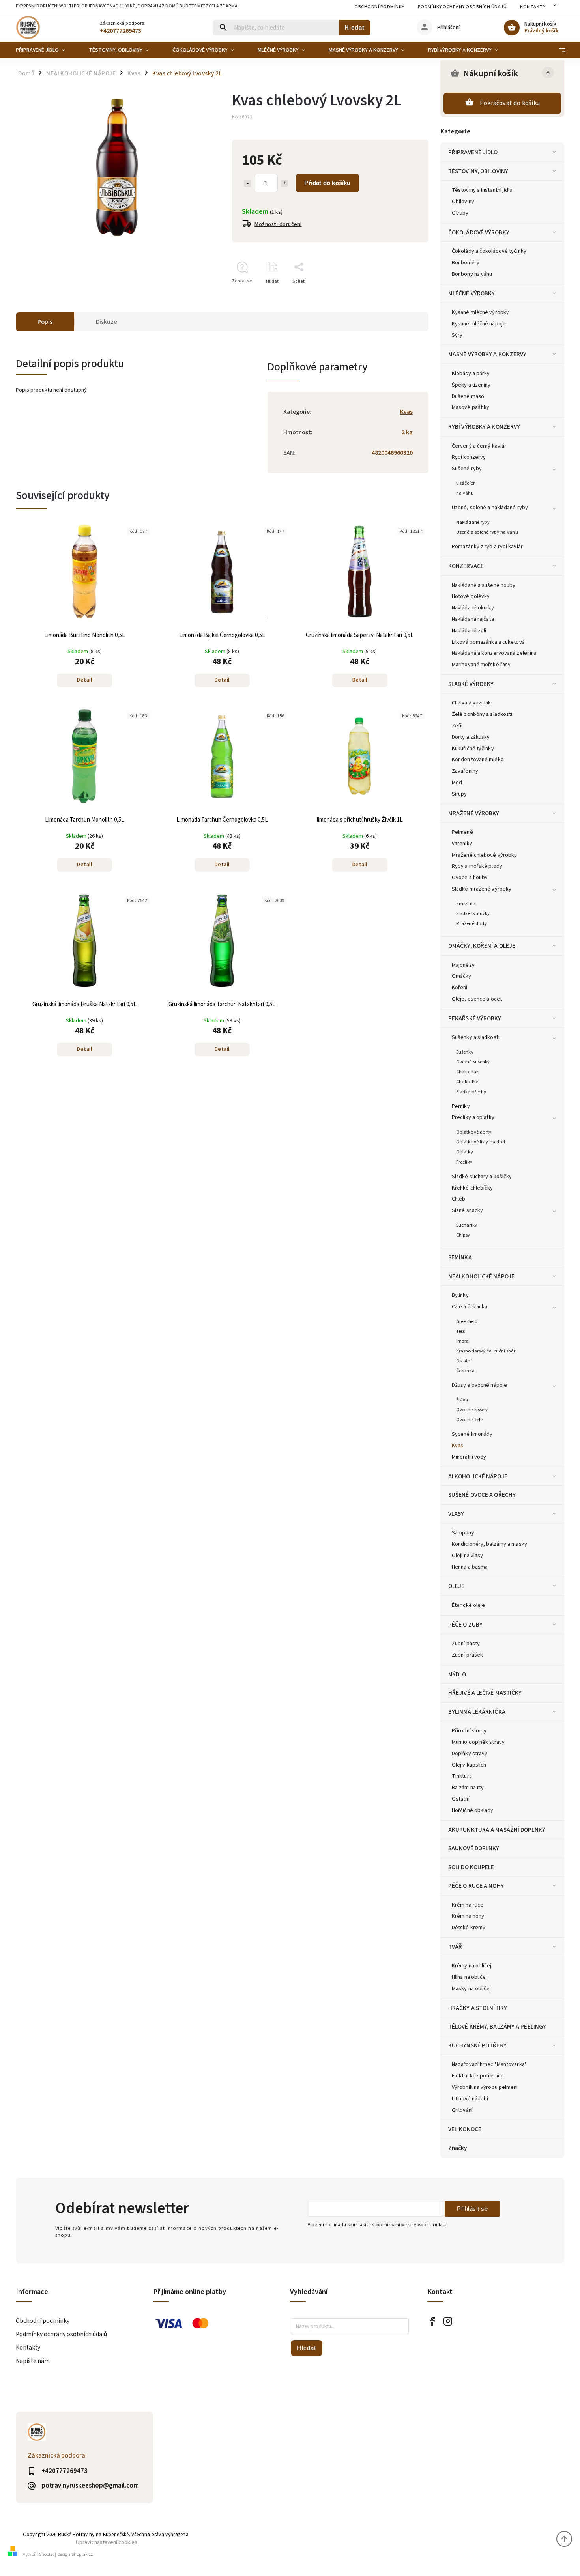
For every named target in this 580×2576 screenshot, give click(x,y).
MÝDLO (457, 1674)
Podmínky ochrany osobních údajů (462, 7)
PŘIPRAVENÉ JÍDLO (473, 152)
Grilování (462, 2110)
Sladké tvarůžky (473, 913)
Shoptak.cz (82, 2555)
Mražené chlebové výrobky (484, 855)
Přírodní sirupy (469, 1731)
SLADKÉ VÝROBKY (471, 684)
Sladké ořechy (471, 1092)
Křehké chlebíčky (472, 1188)
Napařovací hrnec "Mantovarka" (489, 2064)
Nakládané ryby (473, 522)
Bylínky (460, 1295)
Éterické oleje (468, 1605)
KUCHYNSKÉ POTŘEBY (477, 2045)
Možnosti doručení (278, 224)
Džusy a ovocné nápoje (479, 1385)
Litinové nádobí (470, 2099)
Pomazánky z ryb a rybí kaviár (487, 547)
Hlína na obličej (470, 1977)
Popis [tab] (45, 322)
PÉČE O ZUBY (465, 1625)
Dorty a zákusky (471, 737)
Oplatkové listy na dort (481, 1142)
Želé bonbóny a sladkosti (482, 714)
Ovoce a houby (470, 878)
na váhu (465, 493)
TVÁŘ (455, 1947)
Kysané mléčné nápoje (479, 324)
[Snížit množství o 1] (247, 183)
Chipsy (463, 1235)
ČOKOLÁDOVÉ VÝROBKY (479, 232)
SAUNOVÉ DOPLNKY (474, 1848)
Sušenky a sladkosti (476, 1037)
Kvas (457, 1446)
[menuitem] (46, 50)
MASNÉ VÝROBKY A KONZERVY (487, 354)
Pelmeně (462, 832)
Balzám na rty (468, 1788)
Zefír (458, 726)
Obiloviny (463, 202)
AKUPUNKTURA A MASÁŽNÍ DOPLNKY (497, 1830)
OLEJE (457, 1586)
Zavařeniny (465, 771)
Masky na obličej (471, 1989)
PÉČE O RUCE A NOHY (476, 1886)
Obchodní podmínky (379, 7)
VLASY (456, 1514)
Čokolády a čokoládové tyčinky (489, 251)
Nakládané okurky (473, 608)
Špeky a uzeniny (471, 385)
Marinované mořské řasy (481, 665)
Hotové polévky (471, 596)
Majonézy (463, 965)
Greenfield (467, 1321)
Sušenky (465, 1052)
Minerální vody (469, 1457)
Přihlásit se (472, 2209)
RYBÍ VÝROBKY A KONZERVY (484, 427)
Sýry (457, 335)
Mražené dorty (471, 923)
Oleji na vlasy (467, 1556)
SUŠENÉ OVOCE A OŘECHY (482, 1495)
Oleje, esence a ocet (477, 999)
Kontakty (533, 7)
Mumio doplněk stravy (478, 1742)
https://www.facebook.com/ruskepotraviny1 (432, 2321)
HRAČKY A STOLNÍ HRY (478, 2008)
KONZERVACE (466, 566)
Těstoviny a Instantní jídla (482, 190)
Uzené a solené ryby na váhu (487, 532)
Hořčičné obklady (473, 1810)
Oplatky (465, 1152)
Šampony (463, 1533)
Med (457, 783)
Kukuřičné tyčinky (473, 749)
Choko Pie (467, 1082)
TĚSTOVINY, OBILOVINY (478, 171)
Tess (460, 1331)
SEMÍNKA (460, 1257)
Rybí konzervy (469, 457)
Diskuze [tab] (107, 322)
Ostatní (464, 1361)
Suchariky (467, 1225)
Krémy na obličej (472, 1966)
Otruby (460, 213)
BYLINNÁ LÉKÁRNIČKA (477, 1712)
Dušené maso (468, 396)
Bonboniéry (466, 263)
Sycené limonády (472, 1434)
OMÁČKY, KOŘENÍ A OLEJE (482, 946)
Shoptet (47, 2555)
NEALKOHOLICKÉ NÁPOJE (481, 1276)
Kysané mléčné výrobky (480, 312)
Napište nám (33, 2361)
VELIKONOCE (465, 2129)
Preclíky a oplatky (473, 1117)
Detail (84, 680)
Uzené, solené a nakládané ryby (490, 508)
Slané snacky (467, 1210)
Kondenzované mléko (478, 760)
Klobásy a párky (471, 374)
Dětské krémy (469, 1928)
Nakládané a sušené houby (484, 585)
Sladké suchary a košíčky (482, 1177)
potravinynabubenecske (448, 2321)
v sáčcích (466, 483)
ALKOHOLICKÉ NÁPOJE (478, 1476)
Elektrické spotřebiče (478, 2076)
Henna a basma (470, 1567)
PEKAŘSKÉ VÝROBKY (475, 1018)
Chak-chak (467, 1072)
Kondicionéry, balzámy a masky (489, 1544)
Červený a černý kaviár (479, 446)
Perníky (461, 1106)
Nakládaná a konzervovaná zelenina (494, 653)
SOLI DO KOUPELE (471, 1867)
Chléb (459, 1199)
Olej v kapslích (469, 1765)
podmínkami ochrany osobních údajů (411, 2225)
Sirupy (459, 794)
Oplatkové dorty (474, 1132)
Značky (458, 2148)
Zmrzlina (466, 904)
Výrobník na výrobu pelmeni (485, 2087)
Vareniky (462, 844)
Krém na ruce (468, 1905)
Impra (463, 1341)
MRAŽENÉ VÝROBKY (474, 813)
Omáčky (462, 976)
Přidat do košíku (327, 183)
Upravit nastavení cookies (107, 2542)
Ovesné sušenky (473, 1062)
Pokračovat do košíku (510, 103)
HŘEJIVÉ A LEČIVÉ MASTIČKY (485, 1693)
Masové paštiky (471, 407)
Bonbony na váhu (472, 274)
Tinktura (462, 1776)
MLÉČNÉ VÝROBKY (471, 293)
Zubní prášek (467, 1655)
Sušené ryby (467, 469)
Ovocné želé (469, 1420)
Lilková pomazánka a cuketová (488, 642)
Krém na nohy (468, 1916)
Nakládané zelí (469, 631)
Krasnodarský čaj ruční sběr (486, 1351)
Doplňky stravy (470, 1754)
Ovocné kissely (472, 1410)
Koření (460, 988)
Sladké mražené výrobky (482, 889)
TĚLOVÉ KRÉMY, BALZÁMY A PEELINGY (497, 2027)
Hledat (355, 27)
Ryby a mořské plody (477, 866)
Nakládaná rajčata (473, 619)
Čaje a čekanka (470, 1307)
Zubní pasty (466, 1644)
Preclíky (464, 1162)
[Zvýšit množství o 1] (284, 183)
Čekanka (465, 1371)
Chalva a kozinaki (472, 703)
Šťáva (462, 1400)
